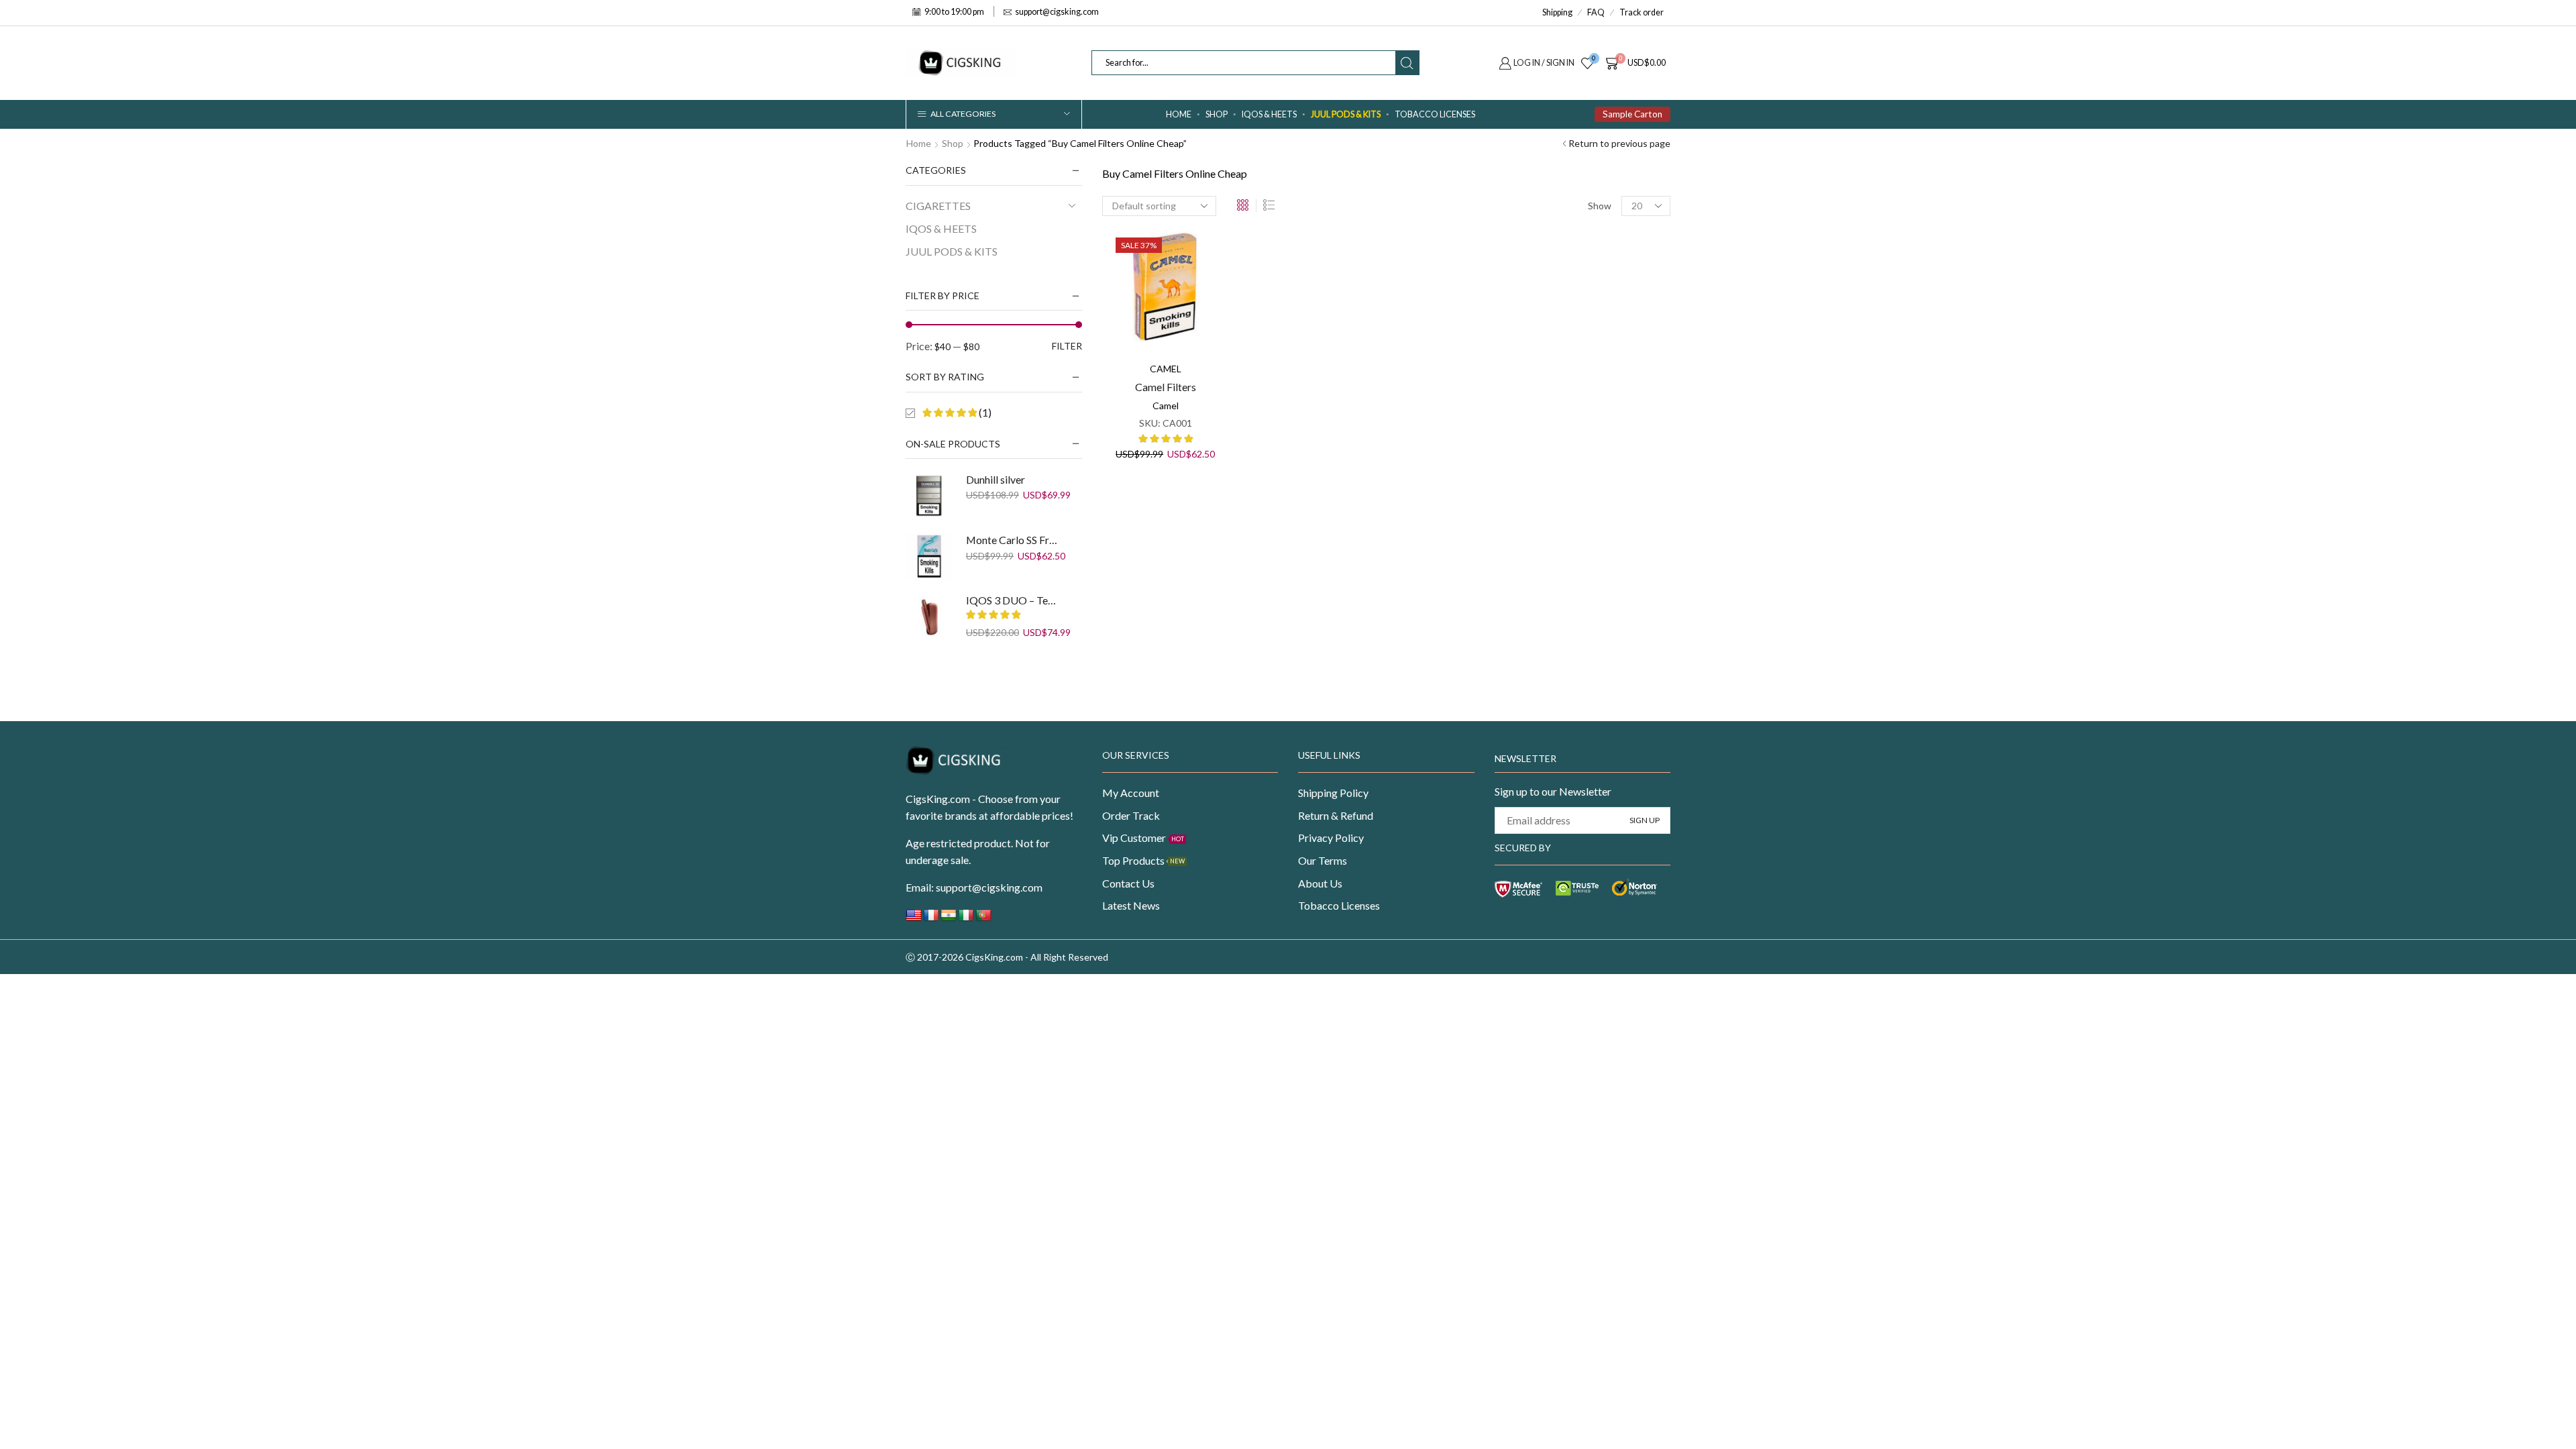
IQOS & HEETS (1269, 114)
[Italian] (966, 919)
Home (1179, 114)
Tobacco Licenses (1435, 114)
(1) (984, 412)
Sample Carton (1632, 114)
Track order (1642, 12)
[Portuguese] (983, 919)
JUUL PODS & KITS (1346, 114)
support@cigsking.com (989, 887)
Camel (1166, 406)
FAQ (1596, 12)
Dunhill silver (996, 479)
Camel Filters (1166, 387)
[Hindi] (949, 919)
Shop (953, 143)
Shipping (1557, 12)
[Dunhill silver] (929, 496)
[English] (914, 919)
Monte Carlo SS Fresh (1012, 540)
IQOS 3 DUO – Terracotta (1012, 600)
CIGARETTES (938, 206)
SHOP (1217, 114)
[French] (931, 919)
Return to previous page (1619, 143)
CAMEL (1166, 369)
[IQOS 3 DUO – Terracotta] (929, 616)
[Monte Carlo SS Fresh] (929, 556)
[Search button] (1407, 63)
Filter (1067, 346)
